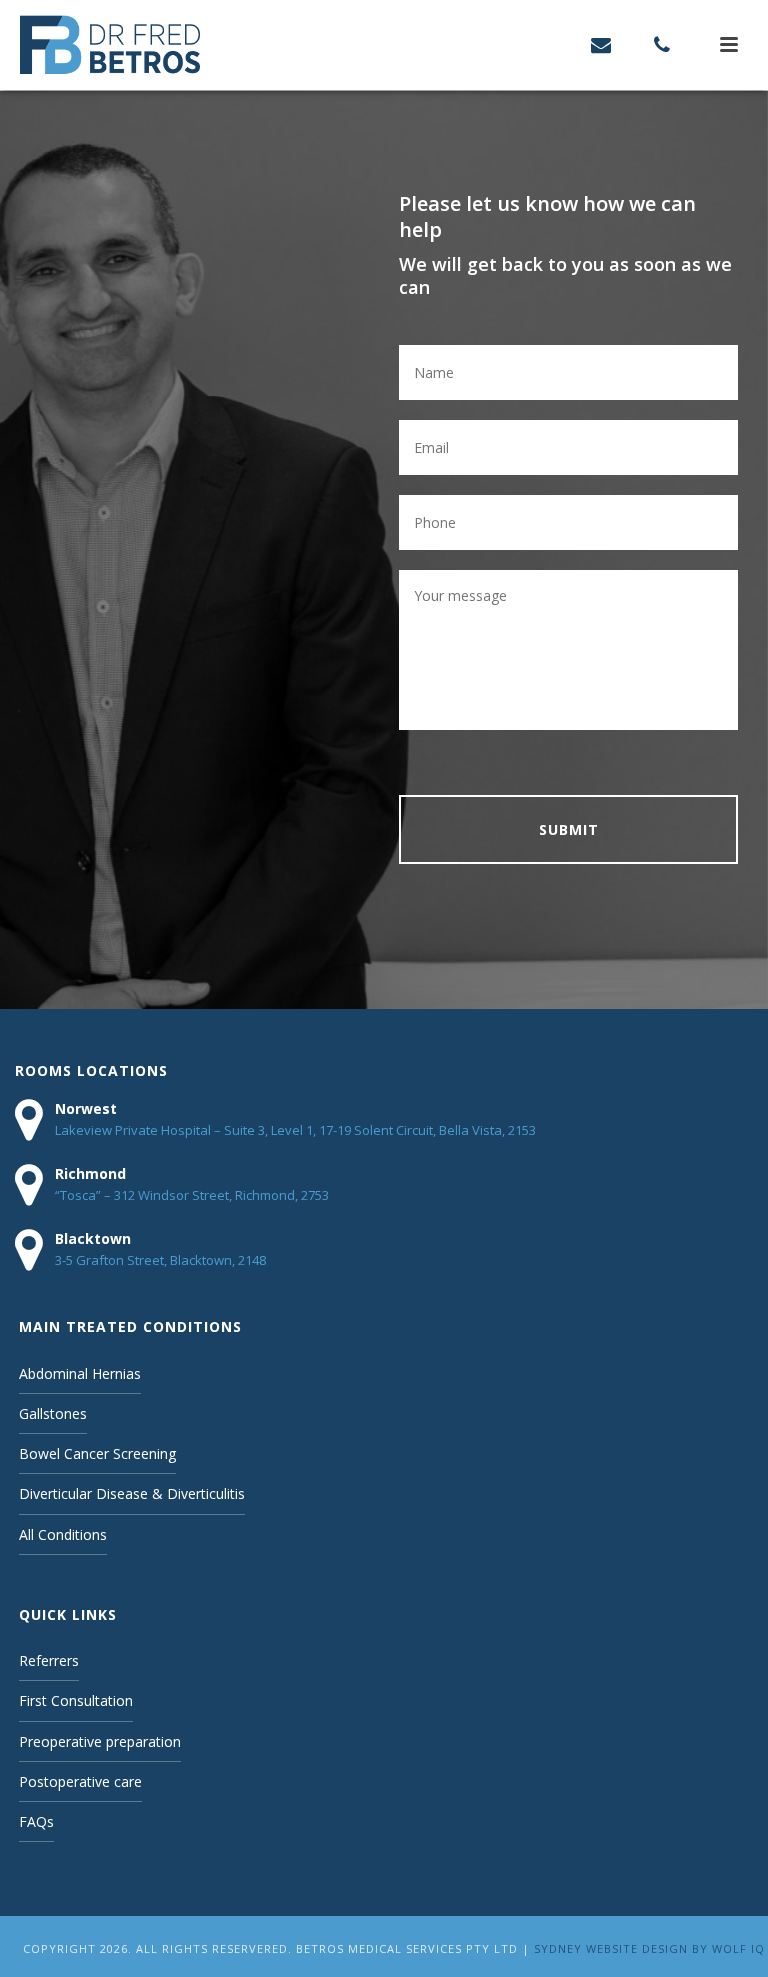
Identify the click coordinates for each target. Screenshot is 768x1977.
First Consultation (76, 1700)
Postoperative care (80, 1781)
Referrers (49, 1660)
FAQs (36, 1821)
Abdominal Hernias (80, 1373)
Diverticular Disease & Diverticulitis (132, 1493)
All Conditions (63, 1534)
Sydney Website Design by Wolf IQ (649, 1948)
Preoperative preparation (100, 1741)
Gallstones (53, 1413)
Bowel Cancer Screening (97, 1453)
